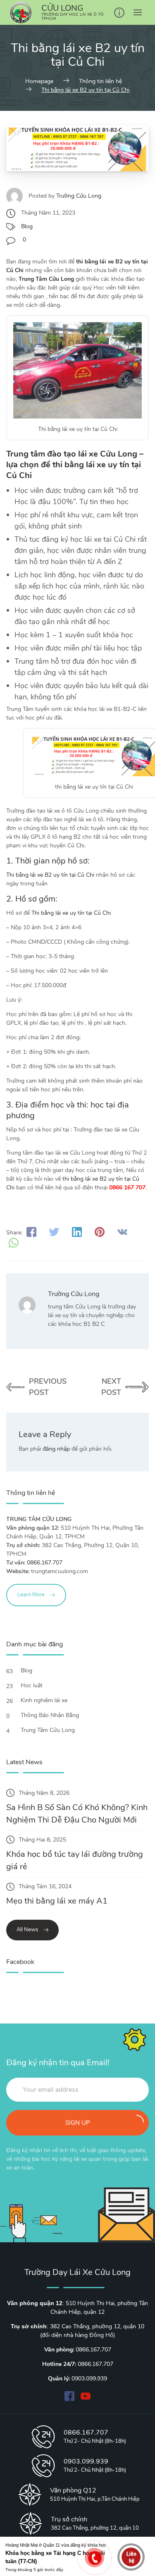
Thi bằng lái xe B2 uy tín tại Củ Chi (50, 875)
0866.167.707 (45, 1563)
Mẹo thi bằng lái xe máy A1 (57, 1901)
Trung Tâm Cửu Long (49, 1730)
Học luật (32, 1685)
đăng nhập (56, 1449)
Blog (27, 226)
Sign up (78, 2123)
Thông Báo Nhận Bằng (51, 1715)
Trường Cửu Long (79, 196)
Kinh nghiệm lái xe (45, 1700)
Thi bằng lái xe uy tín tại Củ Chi (71, 913)
